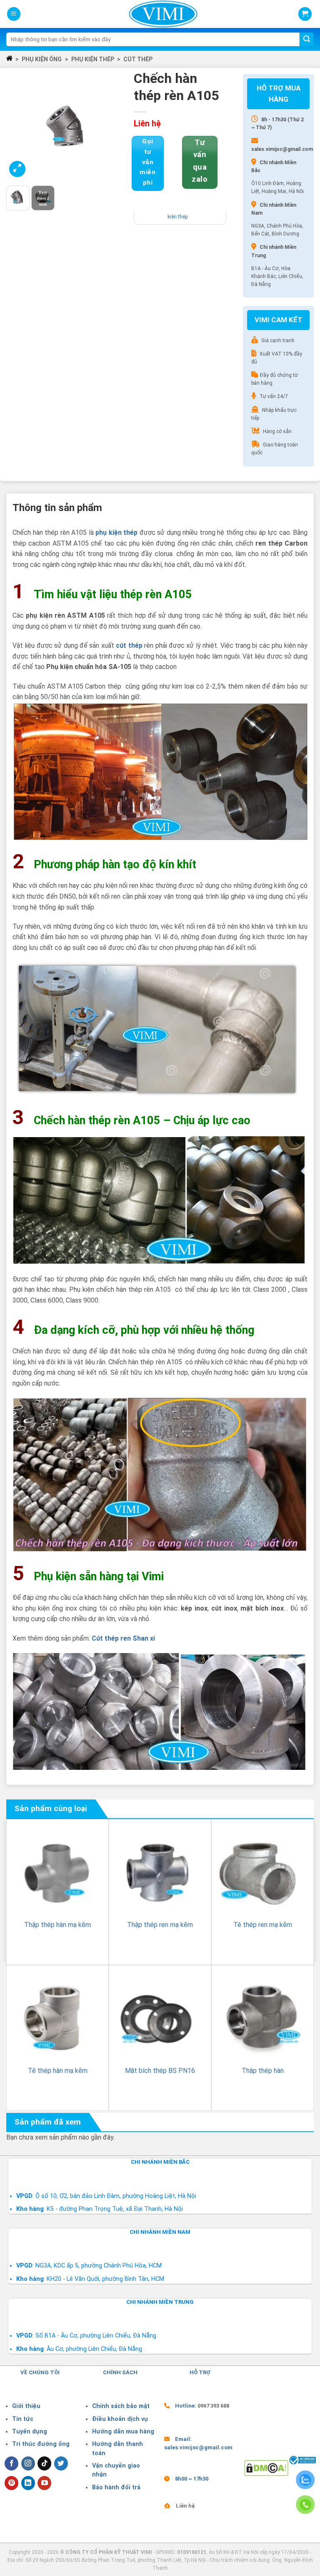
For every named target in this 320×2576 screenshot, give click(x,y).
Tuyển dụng (30, 2432)
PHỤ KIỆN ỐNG (42, 59)
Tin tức (23, 2419)
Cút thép (138, 59)
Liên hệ (185, 2506)
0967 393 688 (213, 2406)
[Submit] (307, 40)
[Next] (117, 127)
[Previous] (19, 127)
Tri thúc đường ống (41, 2444)
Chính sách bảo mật (121, 2406)
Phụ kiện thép (93, 59)
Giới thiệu (26, 2406)
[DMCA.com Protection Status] (266, 2467)
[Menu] (14, 14)
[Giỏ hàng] (305, 14)
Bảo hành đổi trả (116, 2487)
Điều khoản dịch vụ (120, 2419)
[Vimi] (163, 14)
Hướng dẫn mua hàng (123, 2432)
